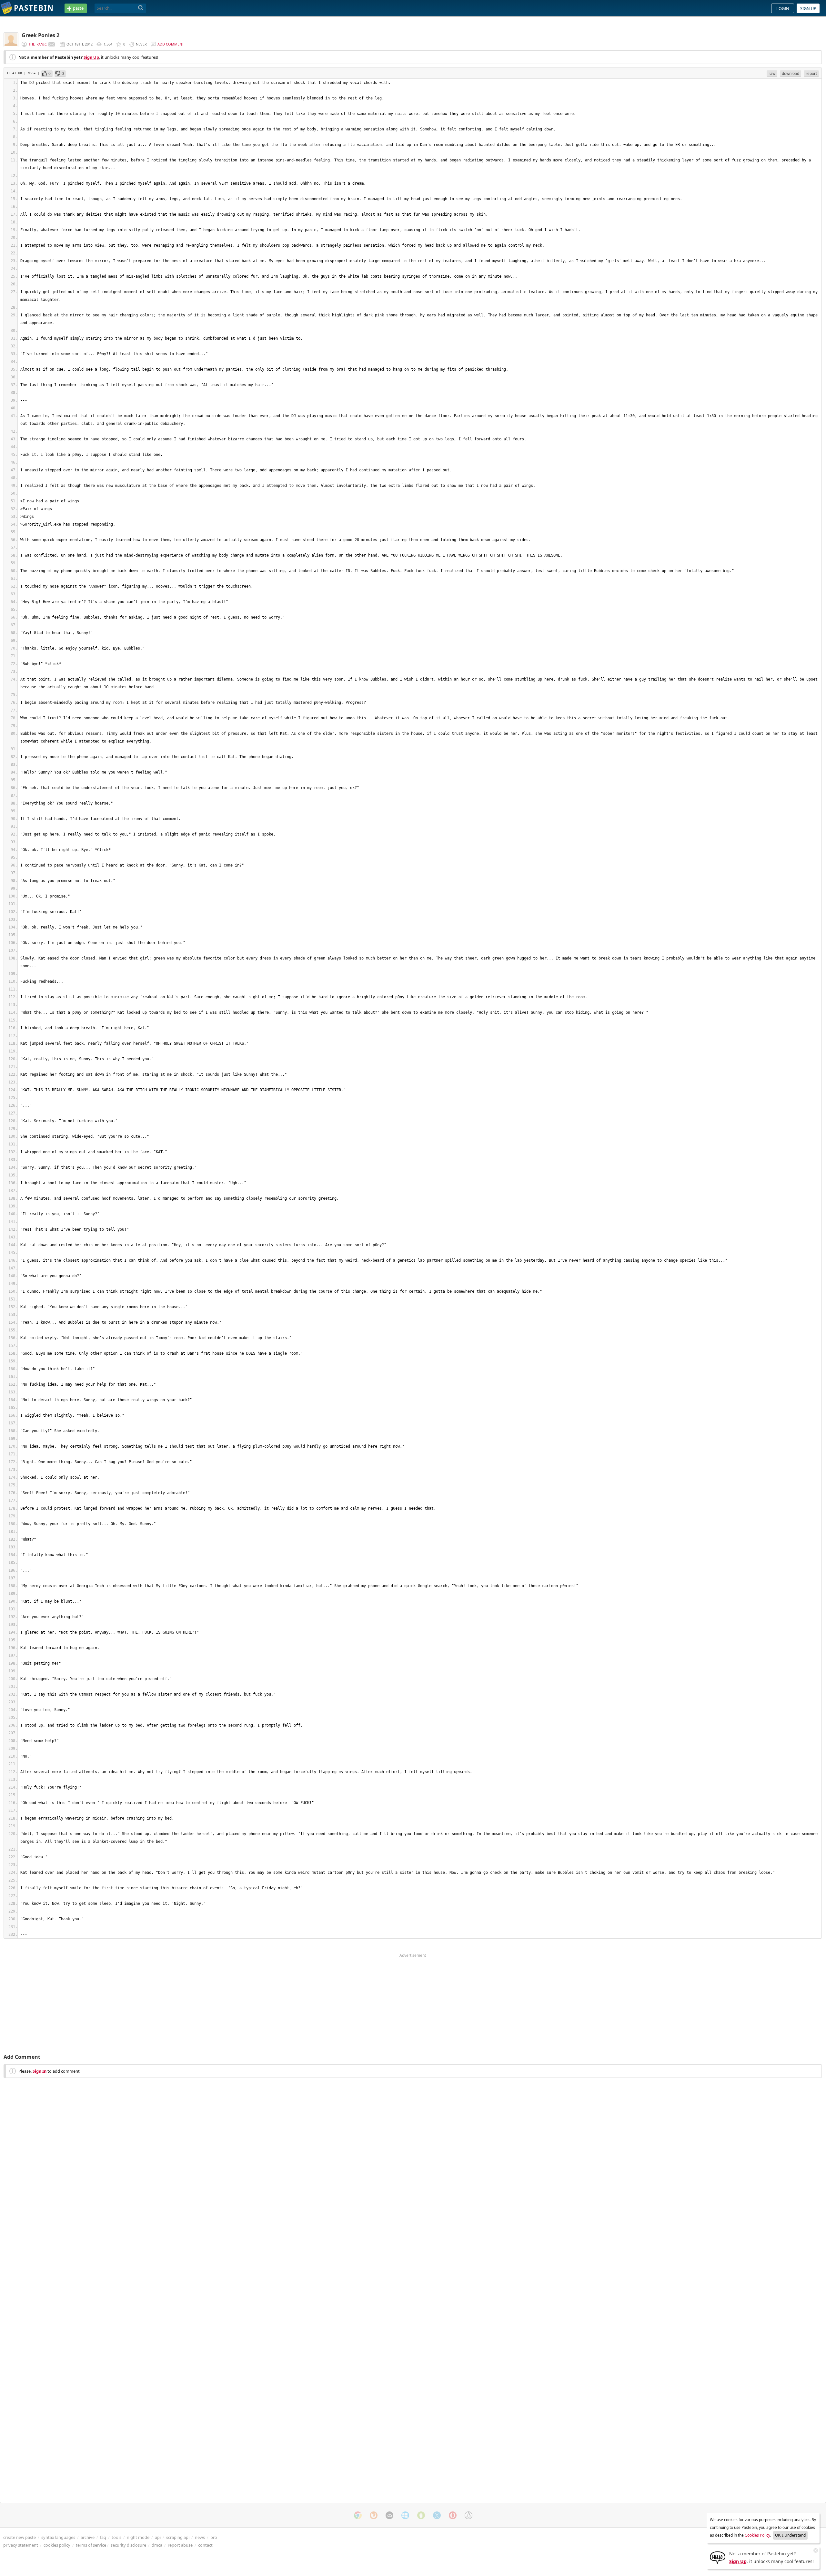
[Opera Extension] (453, 2515)
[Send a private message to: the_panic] (52, 44)
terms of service (91, 2545)
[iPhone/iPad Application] (389, 2515)
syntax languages (58, 2537)
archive (88, 2537)
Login (783, 8)
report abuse (180, 2545)
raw (772, 73)
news (200, 2537)
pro (214, 2537)
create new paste (20, 2537)
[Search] (141, 8)
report (811, 73)
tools (116, 2537)
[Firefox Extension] (374, 2515)
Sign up (808, 8)
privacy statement (21, 2545)
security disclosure (128, 2545)
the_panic (38, 44)
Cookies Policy (757, 2535)
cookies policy (57, 2545)
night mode (138, 2537)
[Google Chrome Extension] (358, 2515)
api (158, 2537)
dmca (157, 2545)
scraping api (178, 2537)
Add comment (171, 44)
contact (205, 2545)
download (791, 73)
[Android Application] (421, 2515)
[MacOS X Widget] (437, 2515)
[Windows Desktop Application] (405, 2515)
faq (103, 2537)
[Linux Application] (468, 2515)
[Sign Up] (718, 2557)
